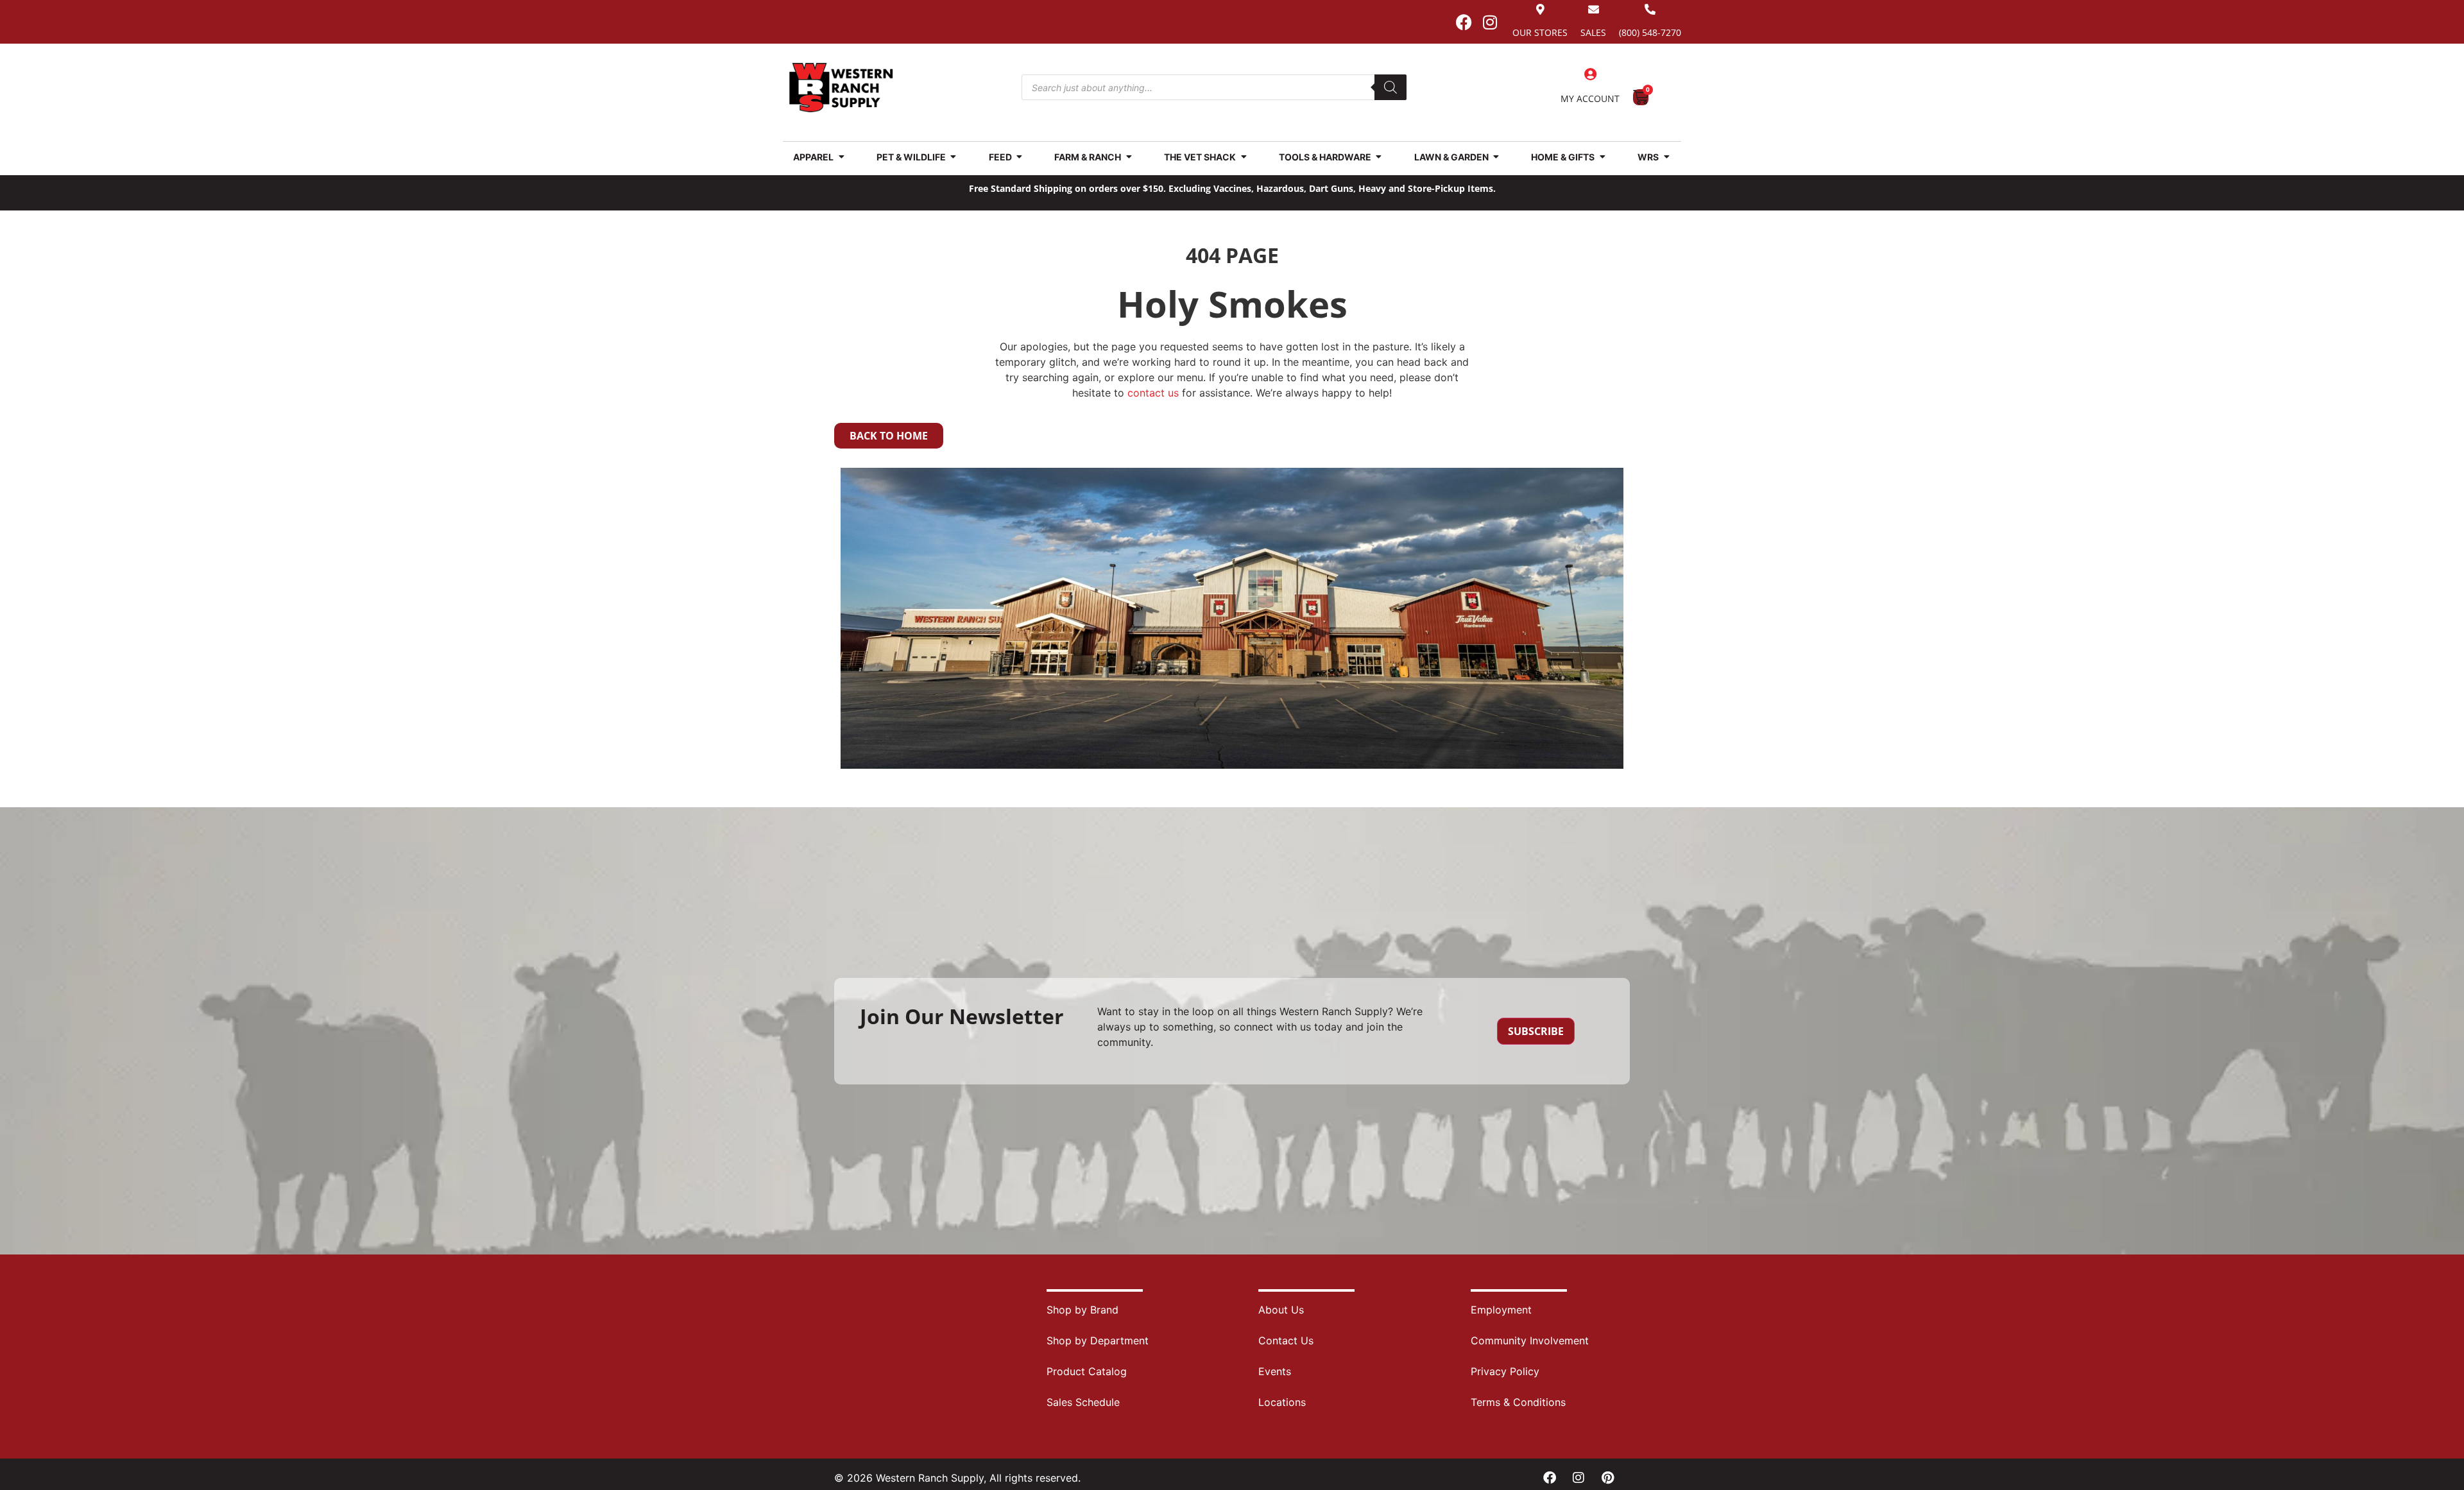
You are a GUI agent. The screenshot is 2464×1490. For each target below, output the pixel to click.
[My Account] (1590, 74)
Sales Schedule (1083, 1402)
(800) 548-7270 (1650, 32)
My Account (1590, 98)
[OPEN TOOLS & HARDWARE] (1379, 157)
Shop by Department (1098, 1340)
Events (1275, 1371)
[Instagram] (1490, 22)
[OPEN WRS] (1666, 157)
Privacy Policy (1505, 1371)
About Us (1281, 1310)
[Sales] (1594, 9)
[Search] (1390, 87)
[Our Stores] (1540, 9)
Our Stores (1540, 32)
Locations (1282, 1402)
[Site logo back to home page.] (841, 88)
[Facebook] (1464, 22)
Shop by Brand (1082, 1310)
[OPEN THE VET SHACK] (1244, 157)
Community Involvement (1530, 1340)
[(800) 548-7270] (1650, 9)
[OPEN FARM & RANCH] (1129, 157)
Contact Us (1286, 1340)
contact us (1153, 393)
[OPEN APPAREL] (841, 157)
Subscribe (1536, 1031)
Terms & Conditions (1518, 1402)
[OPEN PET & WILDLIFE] (954, 157)
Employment (1501, 1310)
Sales (1593, 32)
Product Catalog (1087, 1371)
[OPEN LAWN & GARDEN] (1496, 157)
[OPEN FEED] (1020, 157)
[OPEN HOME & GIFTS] (1602, 157)
